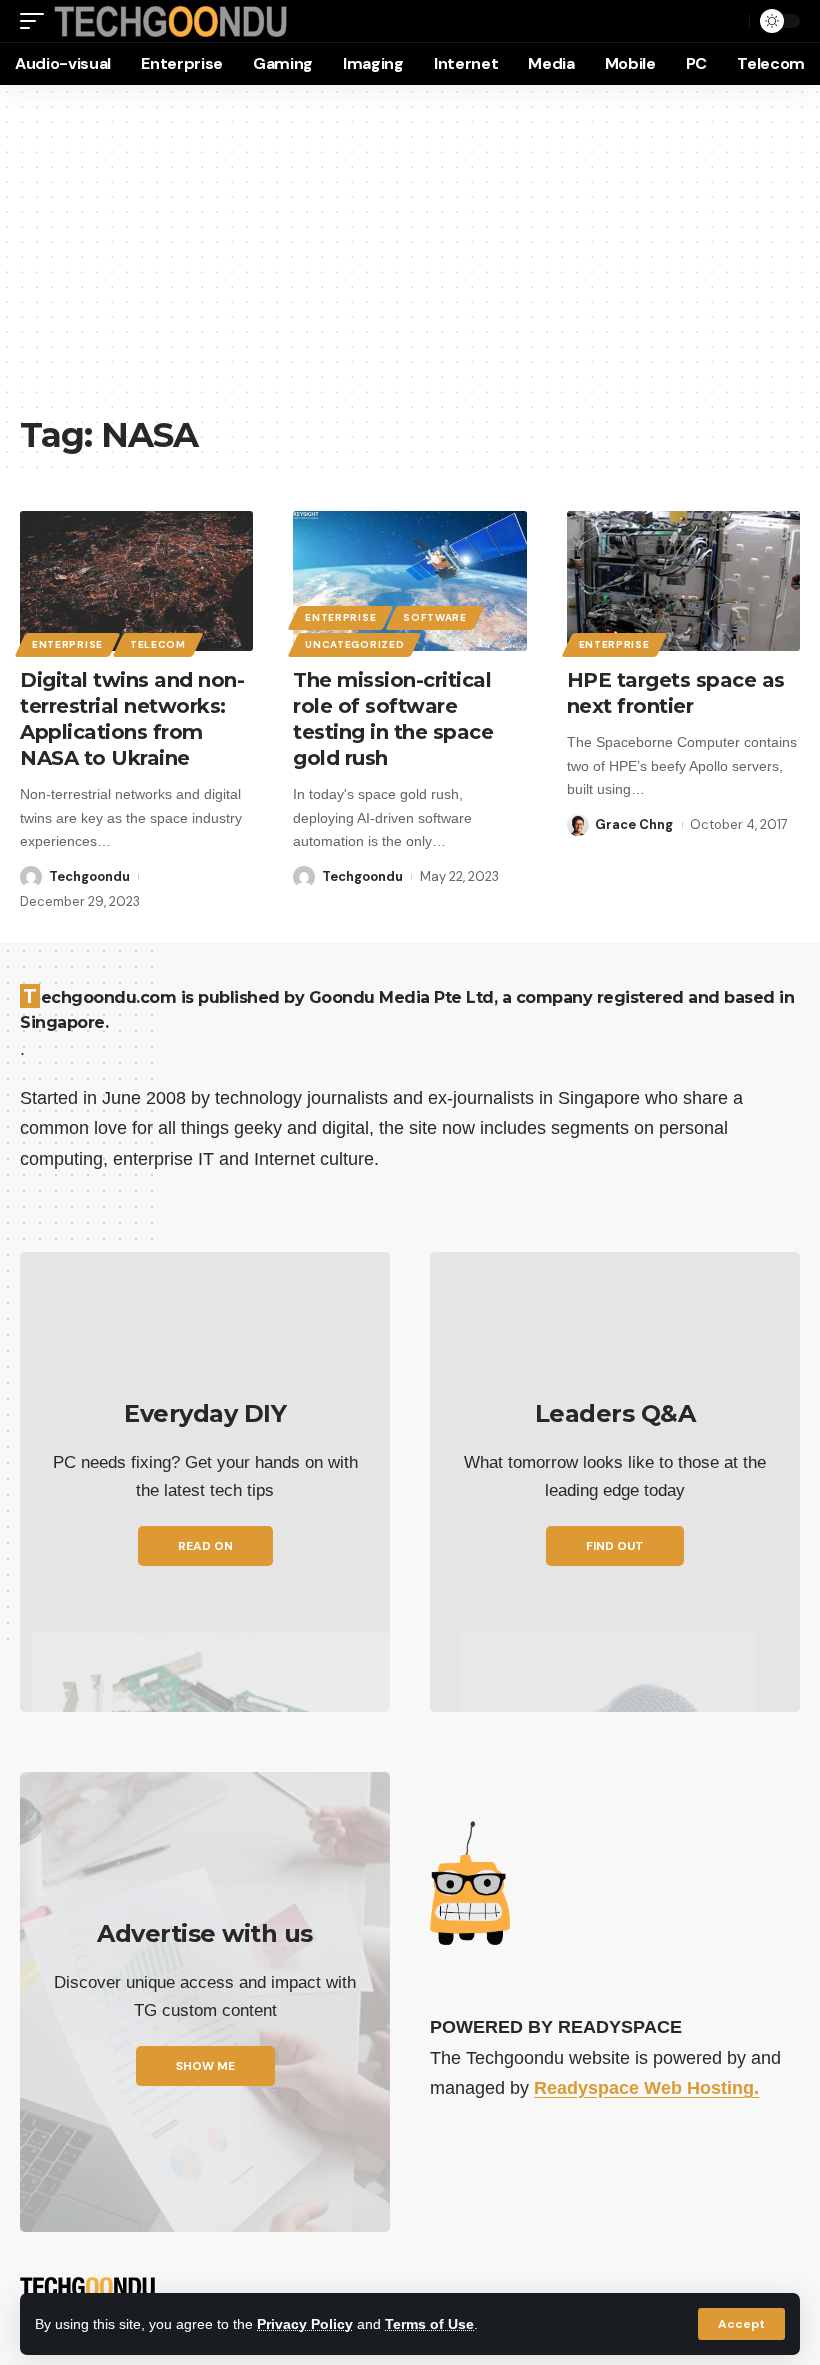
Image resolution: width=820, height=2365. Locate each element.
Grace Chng (634, 824)
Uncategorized (354, 644)
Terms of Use (429, 2324)
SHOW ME (205, 2066)
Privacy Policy (305, 2324)
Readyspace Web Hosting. (646, 2088)
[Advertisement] (410, 260)
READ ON (205, 1546)
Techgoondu (89, 876)
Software (435, 617)
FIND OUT (615, 1546)
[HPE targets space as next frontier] (683, 581)
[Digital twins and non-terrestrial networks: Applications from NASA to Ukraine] (136, 581)
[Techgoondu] (171, 21)
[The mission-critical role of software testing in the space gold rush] (409, 581)
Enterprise (67, 644)
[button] (741, 2324)
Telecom (158, 644)
